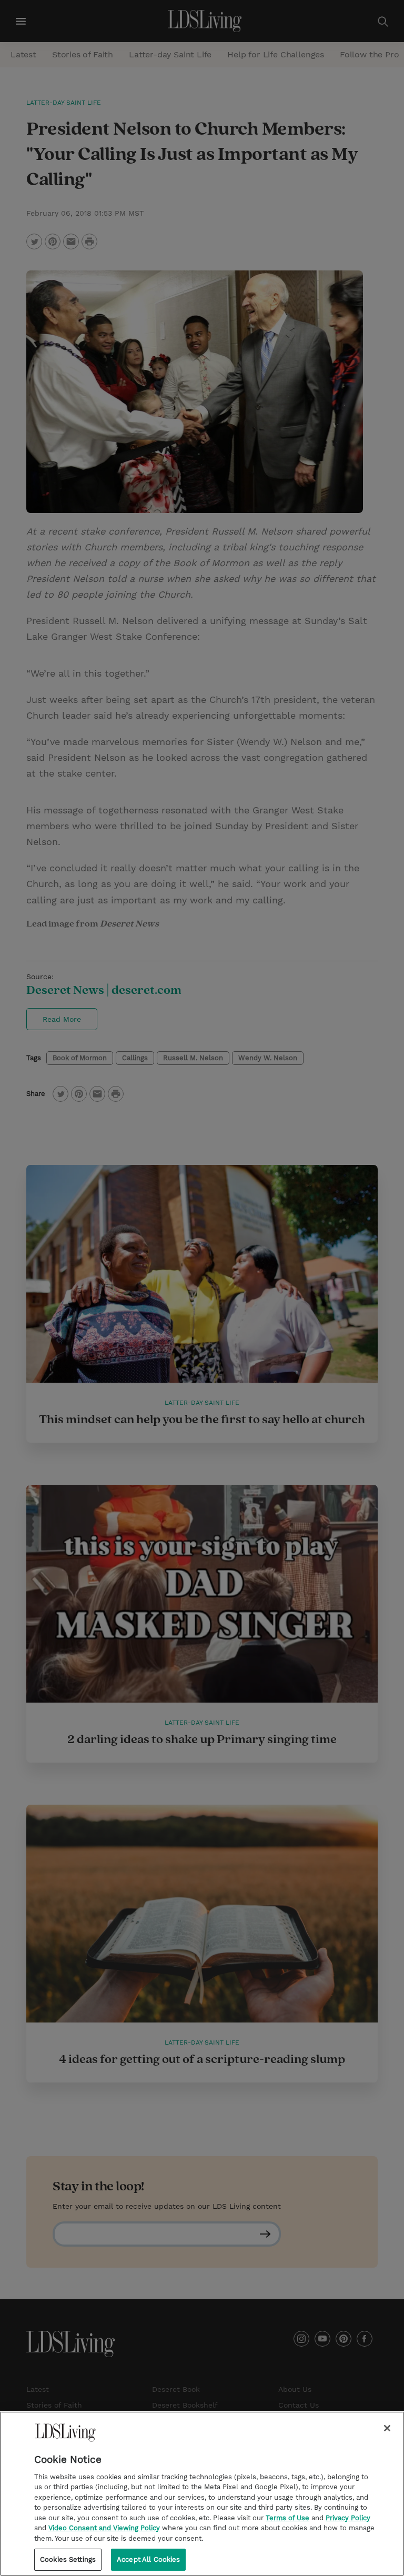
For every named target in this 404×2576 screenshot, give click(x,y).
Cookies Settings (68, 2559)
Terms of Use (287, 2518)
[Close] (387, 2428)
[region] (202, 2494)
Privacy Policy (348, 2518)
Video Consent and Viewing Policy (104, 2528)
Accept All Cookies (148, 2559)
